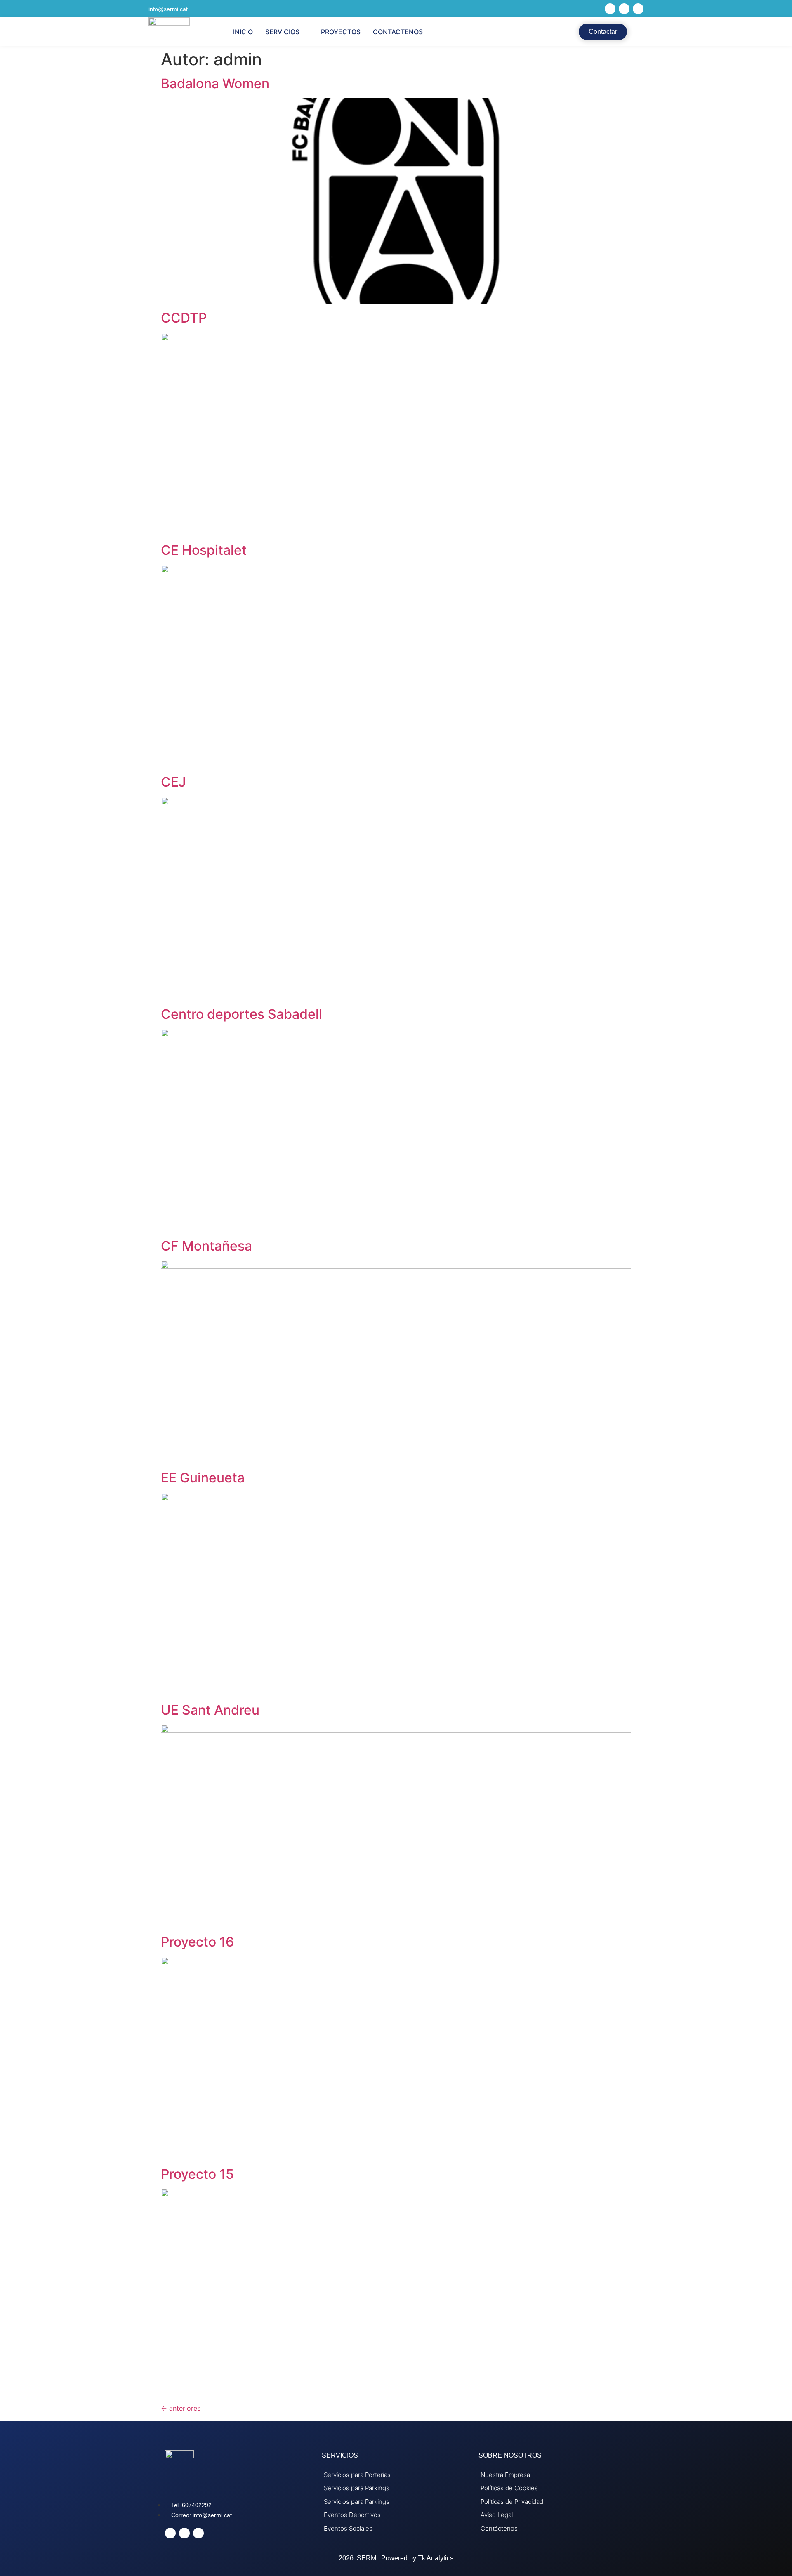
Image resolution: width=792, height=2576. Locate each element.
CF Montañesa (206, 1246)
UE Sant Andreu (210, 1710)
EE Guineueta (203, 1478)
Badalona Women (215, 84)
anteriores (181, 2408)
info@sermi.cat (168, 9)
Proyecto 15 (197, 2174)
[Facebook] (610, 9)
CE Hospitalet (204, 550)
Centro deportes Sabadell (242, 1014)
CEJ (173, 782)
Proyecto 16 (197, 1942)
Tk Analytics (436, 2558)
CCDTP (184, 318)
